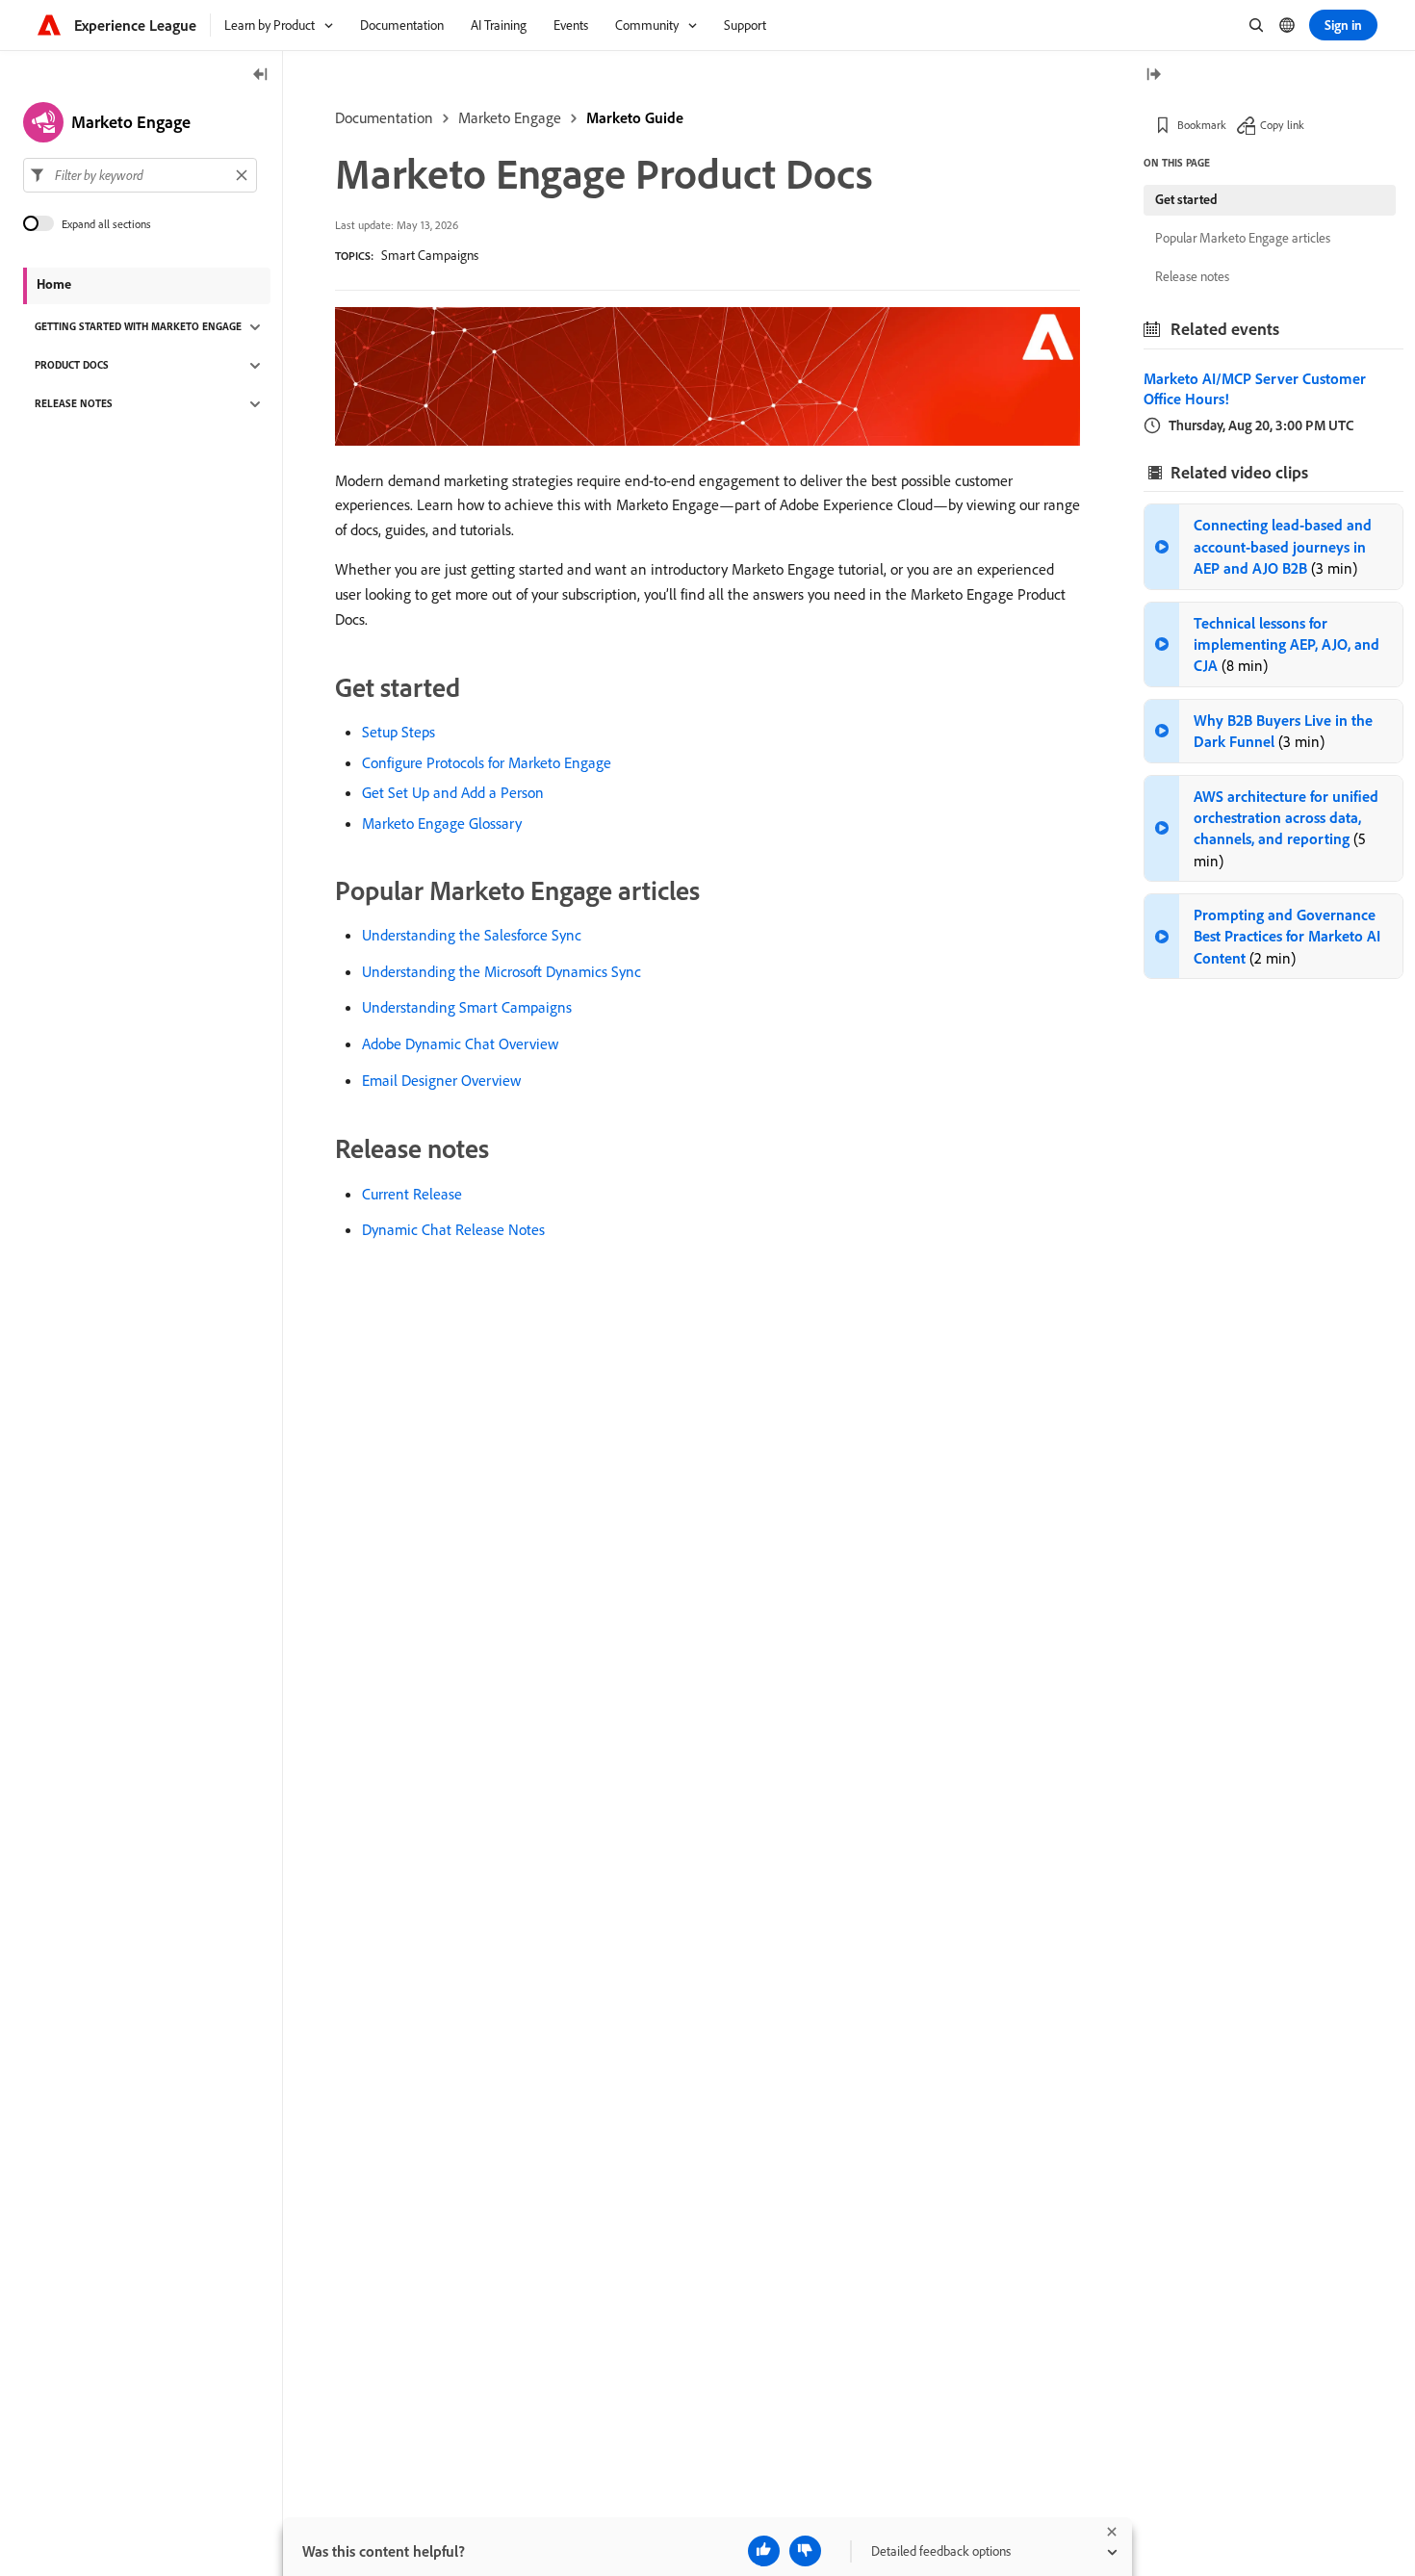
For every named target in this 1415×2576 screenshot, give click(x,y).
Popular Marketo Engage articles (1243, 238)
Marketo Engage (510, 117)
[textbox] (140, 175)
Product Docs (72, 366)
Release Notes (74, 404)
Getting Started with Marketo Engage (138, 327)
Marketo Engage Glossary (442, 823)
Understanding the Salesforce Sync (472, 935)
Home (54, 284)
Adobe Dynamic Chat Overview (460, 1043)
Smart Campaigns (430, 255)
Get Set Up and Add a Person (453, 792)
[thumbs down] (805, 2551)
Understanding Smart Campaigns (467, 1007)
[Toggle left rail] (261, 76)
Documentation (384, 117)
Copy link (1282, 125)
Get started (1186, 199)
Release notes (1192, 276)
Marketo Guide (635, 117)
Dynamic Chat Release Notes (453, 1229)
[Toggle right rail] (1153, 76)
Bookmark (1202, 125)
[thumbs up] (764, 2551)
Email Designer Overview (441, 1080)
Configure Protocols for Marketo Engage (487, 762)
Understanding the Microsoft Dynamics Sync (502, 971)
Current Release (412, 1194)
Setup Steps (399, 732)
